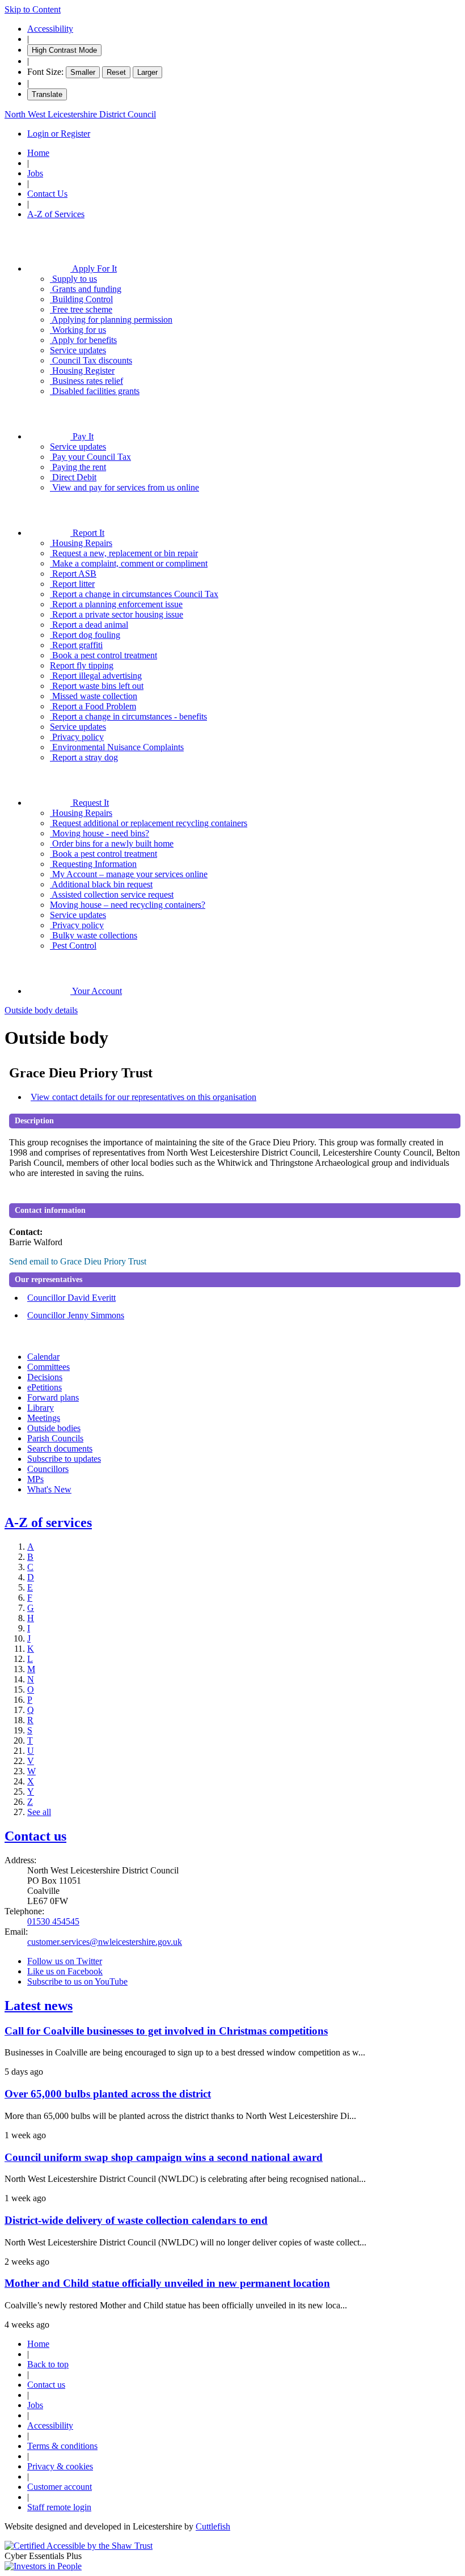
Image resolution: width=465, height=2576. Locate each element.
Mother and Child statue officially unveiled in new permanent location (167, 2283)
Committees (48, 1367)
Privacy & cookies (60, 2466)
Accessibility (50, 29)
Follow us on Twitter (65, 1961)
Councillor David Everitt (71, 1298)
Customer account (60, 2487)
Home (38, 153)
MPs (35, 1479)
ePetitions (45, 1387)
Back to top (48, 2364)
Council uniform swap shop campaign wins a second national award (164, 2157)
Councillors (48, 1469)
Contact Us (47, 194)
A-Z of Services (56, 214)
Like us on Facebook (65, 1971)
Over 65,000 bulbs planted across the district (108, 2094)
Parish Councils (55, 1438)
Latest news (39, 2006)
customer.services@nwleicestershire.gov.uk (105, 1942)
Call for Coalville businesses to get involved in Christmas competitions (166, 2031)
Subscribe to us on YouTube (77, 1981)
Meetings (44, 1418)
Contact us (35, 1836)
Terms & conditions (62, 2446)
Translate (47, 94)
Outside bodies (54, 1428)
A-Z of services (48, 1522)
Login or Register (59, 134)
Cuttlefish (213, 2526)
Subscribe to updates (64, 1459)
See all (39, 1812)
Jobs (35, 173)
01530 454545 (53, 1921)
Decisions (45, 1377)
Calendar (43, 1357)
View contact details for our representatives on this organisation (143, 1097)
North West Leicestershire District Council (80, 114)
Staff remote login (59, 2507)
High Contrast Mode (64, 50)
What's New (49, 1489)
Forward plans (53, 1397)
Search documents (60, 1448)
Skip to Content (33, 9)
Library (41, 1408)
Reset (116, 72)
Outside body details (41, 1010)
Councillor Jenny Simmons (76, 1315)
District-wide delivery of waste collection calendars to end (136, 2220)
